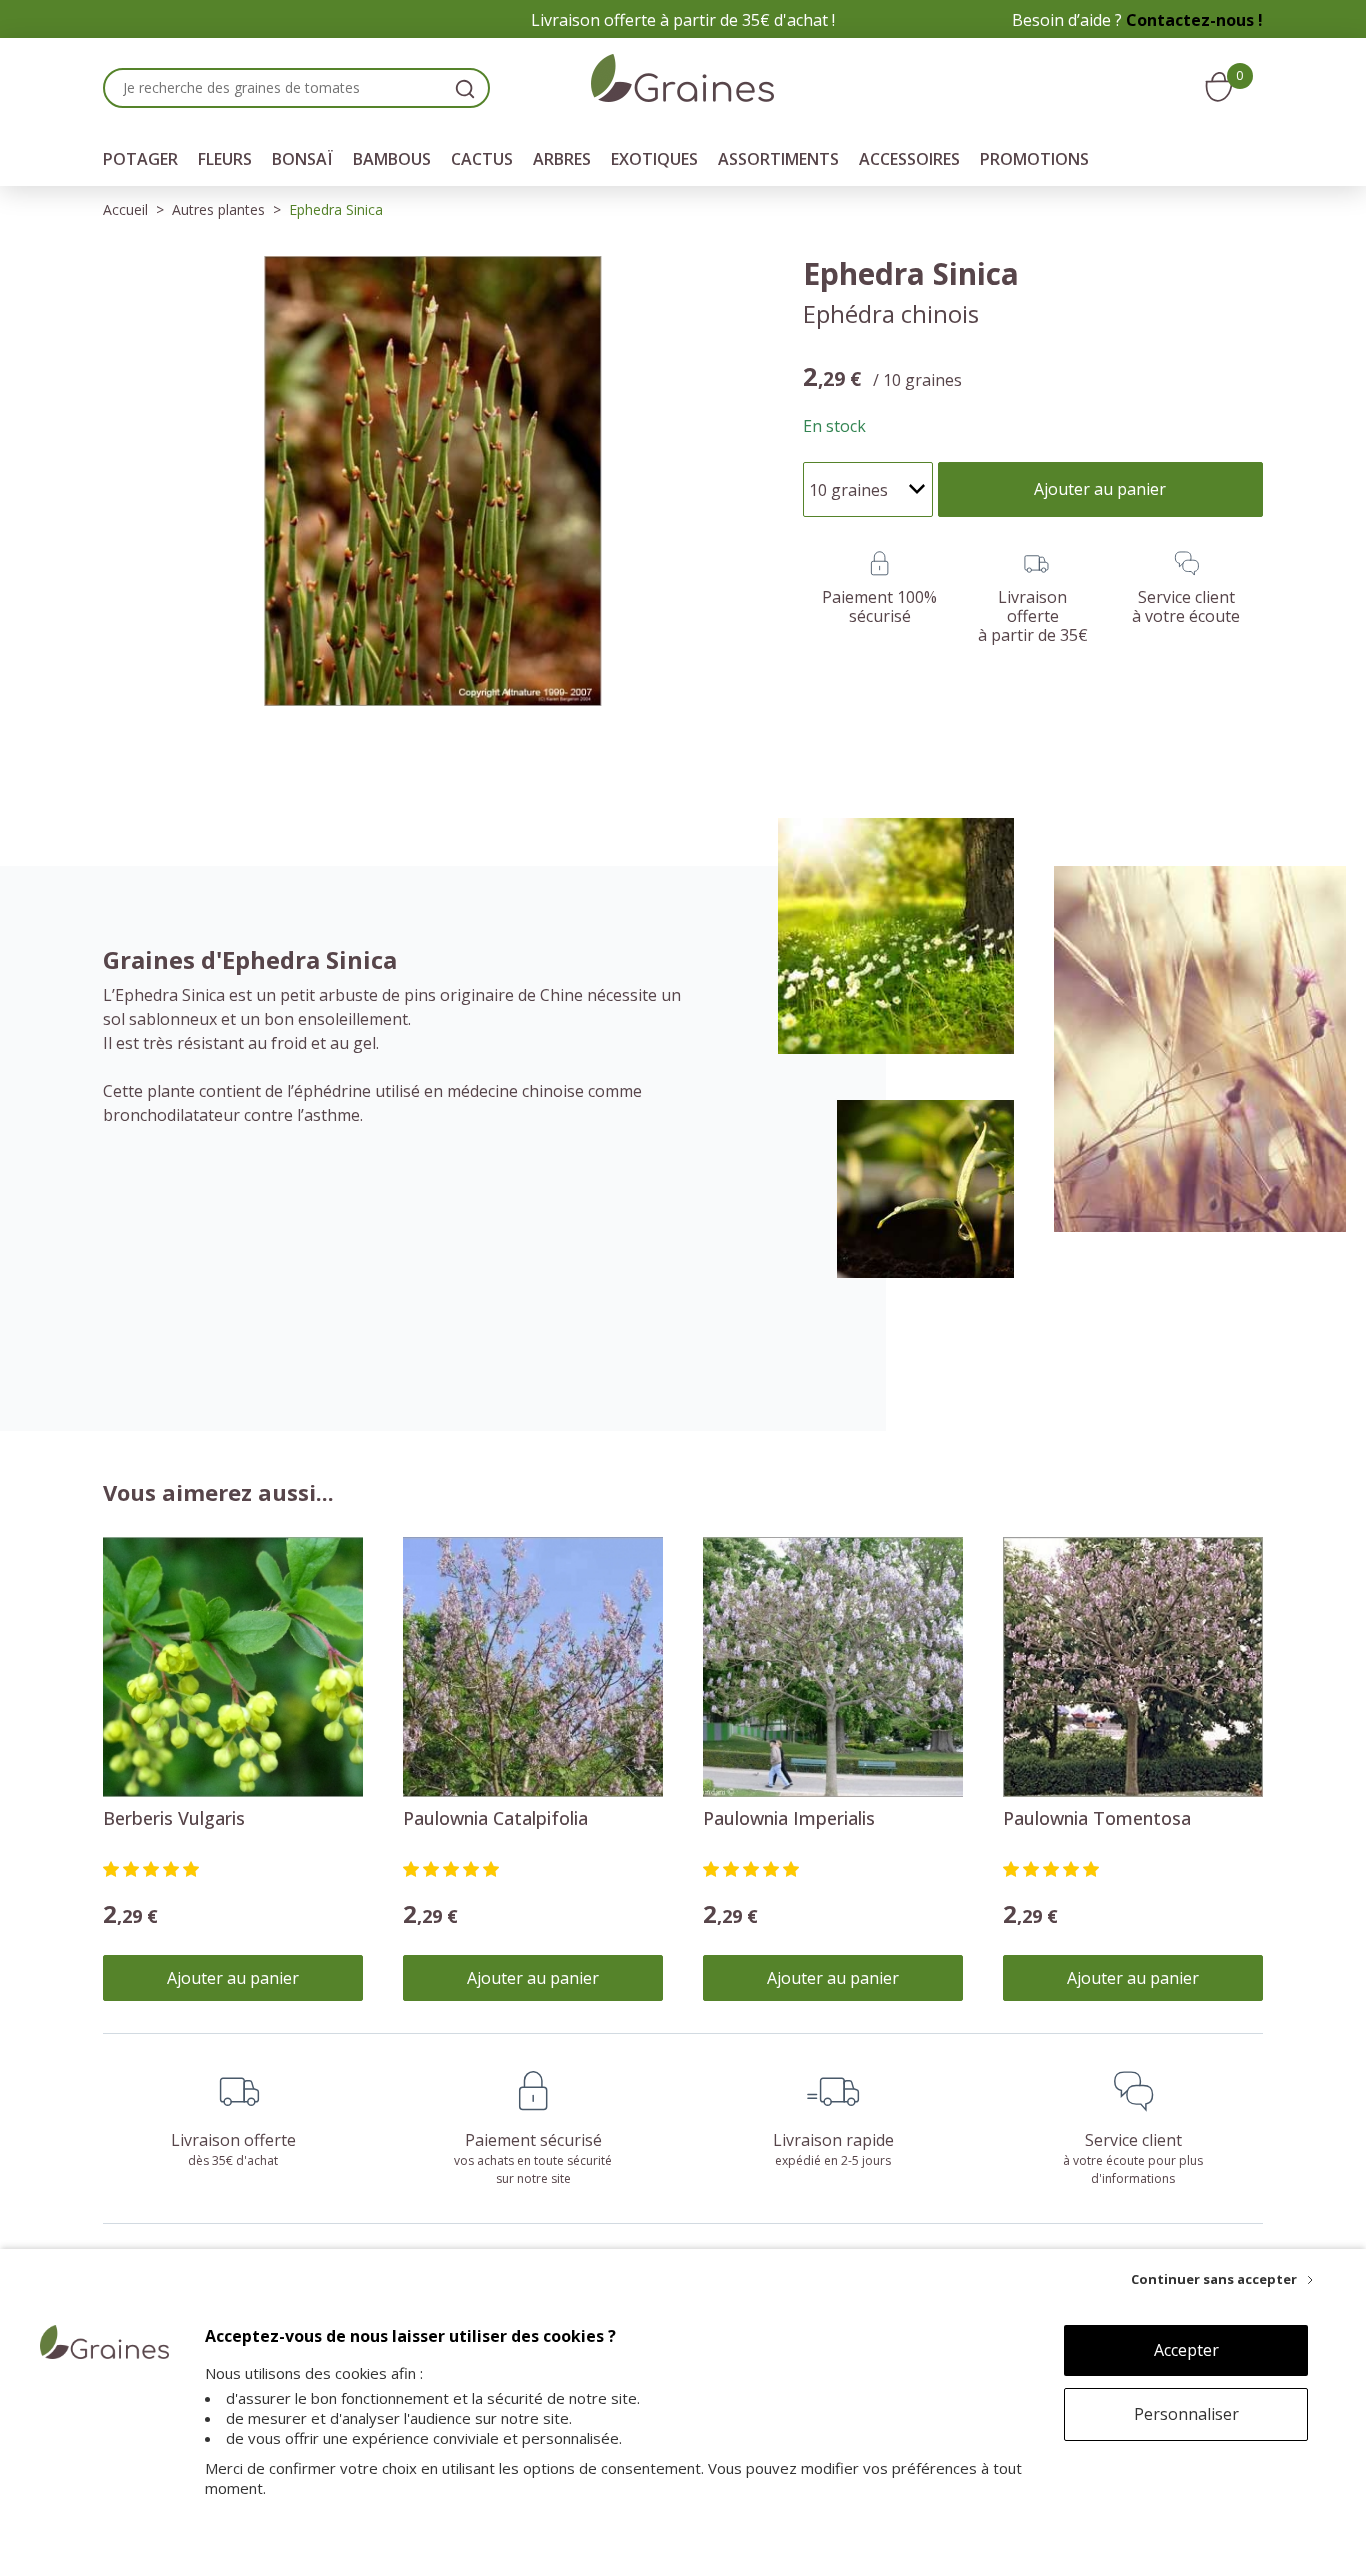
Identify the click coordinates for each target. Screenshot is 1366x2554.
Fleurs (225, 159)
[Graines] (682, 81)
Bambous (392, 159)
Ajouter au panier (233, 1978)
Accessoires (909, 159)
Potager (140, 159)
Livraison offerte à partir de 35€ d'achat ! (683, 20)
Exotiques (654, 159)
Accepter (1186, 2350)
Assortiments (778, 159)
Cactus (482, 159)
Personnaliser (1186, 2414)
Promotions (1034, 159)
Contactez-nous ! (1194, 20)
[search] (465, 88)
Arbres (562, 159)
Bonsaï (302, 159)
